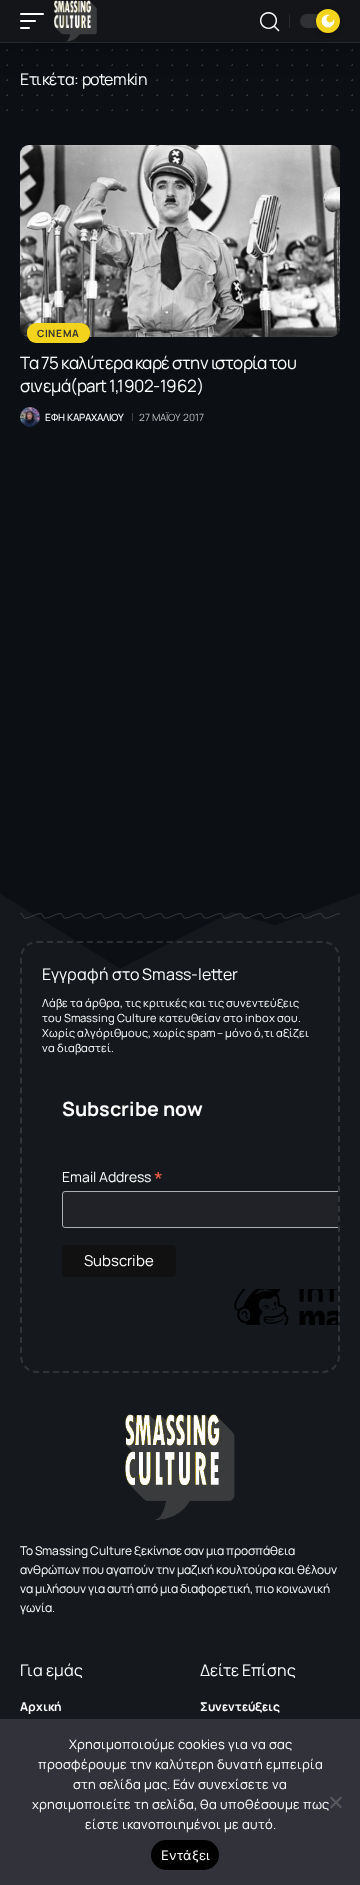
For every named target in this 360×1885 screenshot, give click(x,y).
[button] (37, 21)
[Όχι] (335, 1802)
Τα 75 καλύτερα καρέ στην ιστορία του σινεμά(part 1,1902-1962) (158, 374)
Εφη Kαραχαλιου (84, 417)
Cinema (58, 333)
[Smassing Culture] (75, 21)
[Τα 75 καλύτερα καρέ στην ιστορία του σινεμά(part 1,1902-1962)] (180, 241)
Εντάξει (185, 1855)
